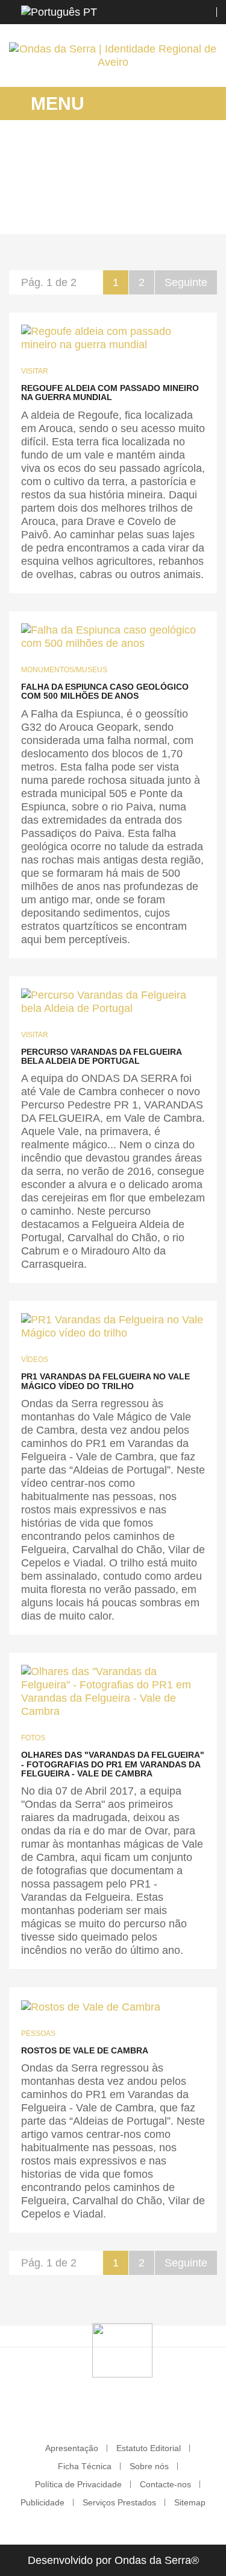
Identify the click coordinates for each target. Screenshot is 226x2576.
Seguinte (186, 282)
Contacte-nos (165, 2484)
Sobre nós (149, 2466)
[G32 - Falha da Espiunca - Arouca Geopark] (113, 637)
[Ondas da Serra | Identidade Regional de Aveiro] (113, 56)
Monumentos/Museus (64, 670)
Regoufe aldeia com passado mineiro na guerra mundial (110, 393)
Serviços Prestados (119, 2502)
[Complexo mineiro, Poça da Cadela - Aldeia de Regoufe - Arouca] (113, 338)
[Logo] (122, 2350)
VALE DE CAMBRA (100, 208)
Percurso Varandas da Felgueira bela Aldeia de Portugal (101, 1056)
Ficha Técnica (85, 2466)
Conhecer (167, 208)
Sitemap (190, 2502)
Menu (55, 103)
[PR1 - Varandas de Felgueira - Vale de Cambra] (113, 1326)
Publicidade (42, 2502)
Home (40, 208)
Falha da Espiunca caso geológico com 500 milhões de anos (105, 691)
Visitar (35, 371)
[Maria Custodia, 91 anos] (91, 2006)
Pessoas (38, 2034)
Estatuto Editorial (149, 2448)
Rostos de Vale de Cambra (85, 2050)
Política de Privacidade (78, 2484)
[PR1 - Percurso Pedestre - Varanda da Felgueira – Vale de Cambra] (113, 1002)
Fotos (33, 1738)
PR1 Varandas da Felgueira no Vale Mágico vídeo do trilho (105, 1381)
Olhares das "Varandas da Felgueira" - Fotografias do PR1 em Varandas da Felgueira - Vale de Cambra (113, 1764)
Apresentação (72, 2448)
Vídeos (35, 1360)
